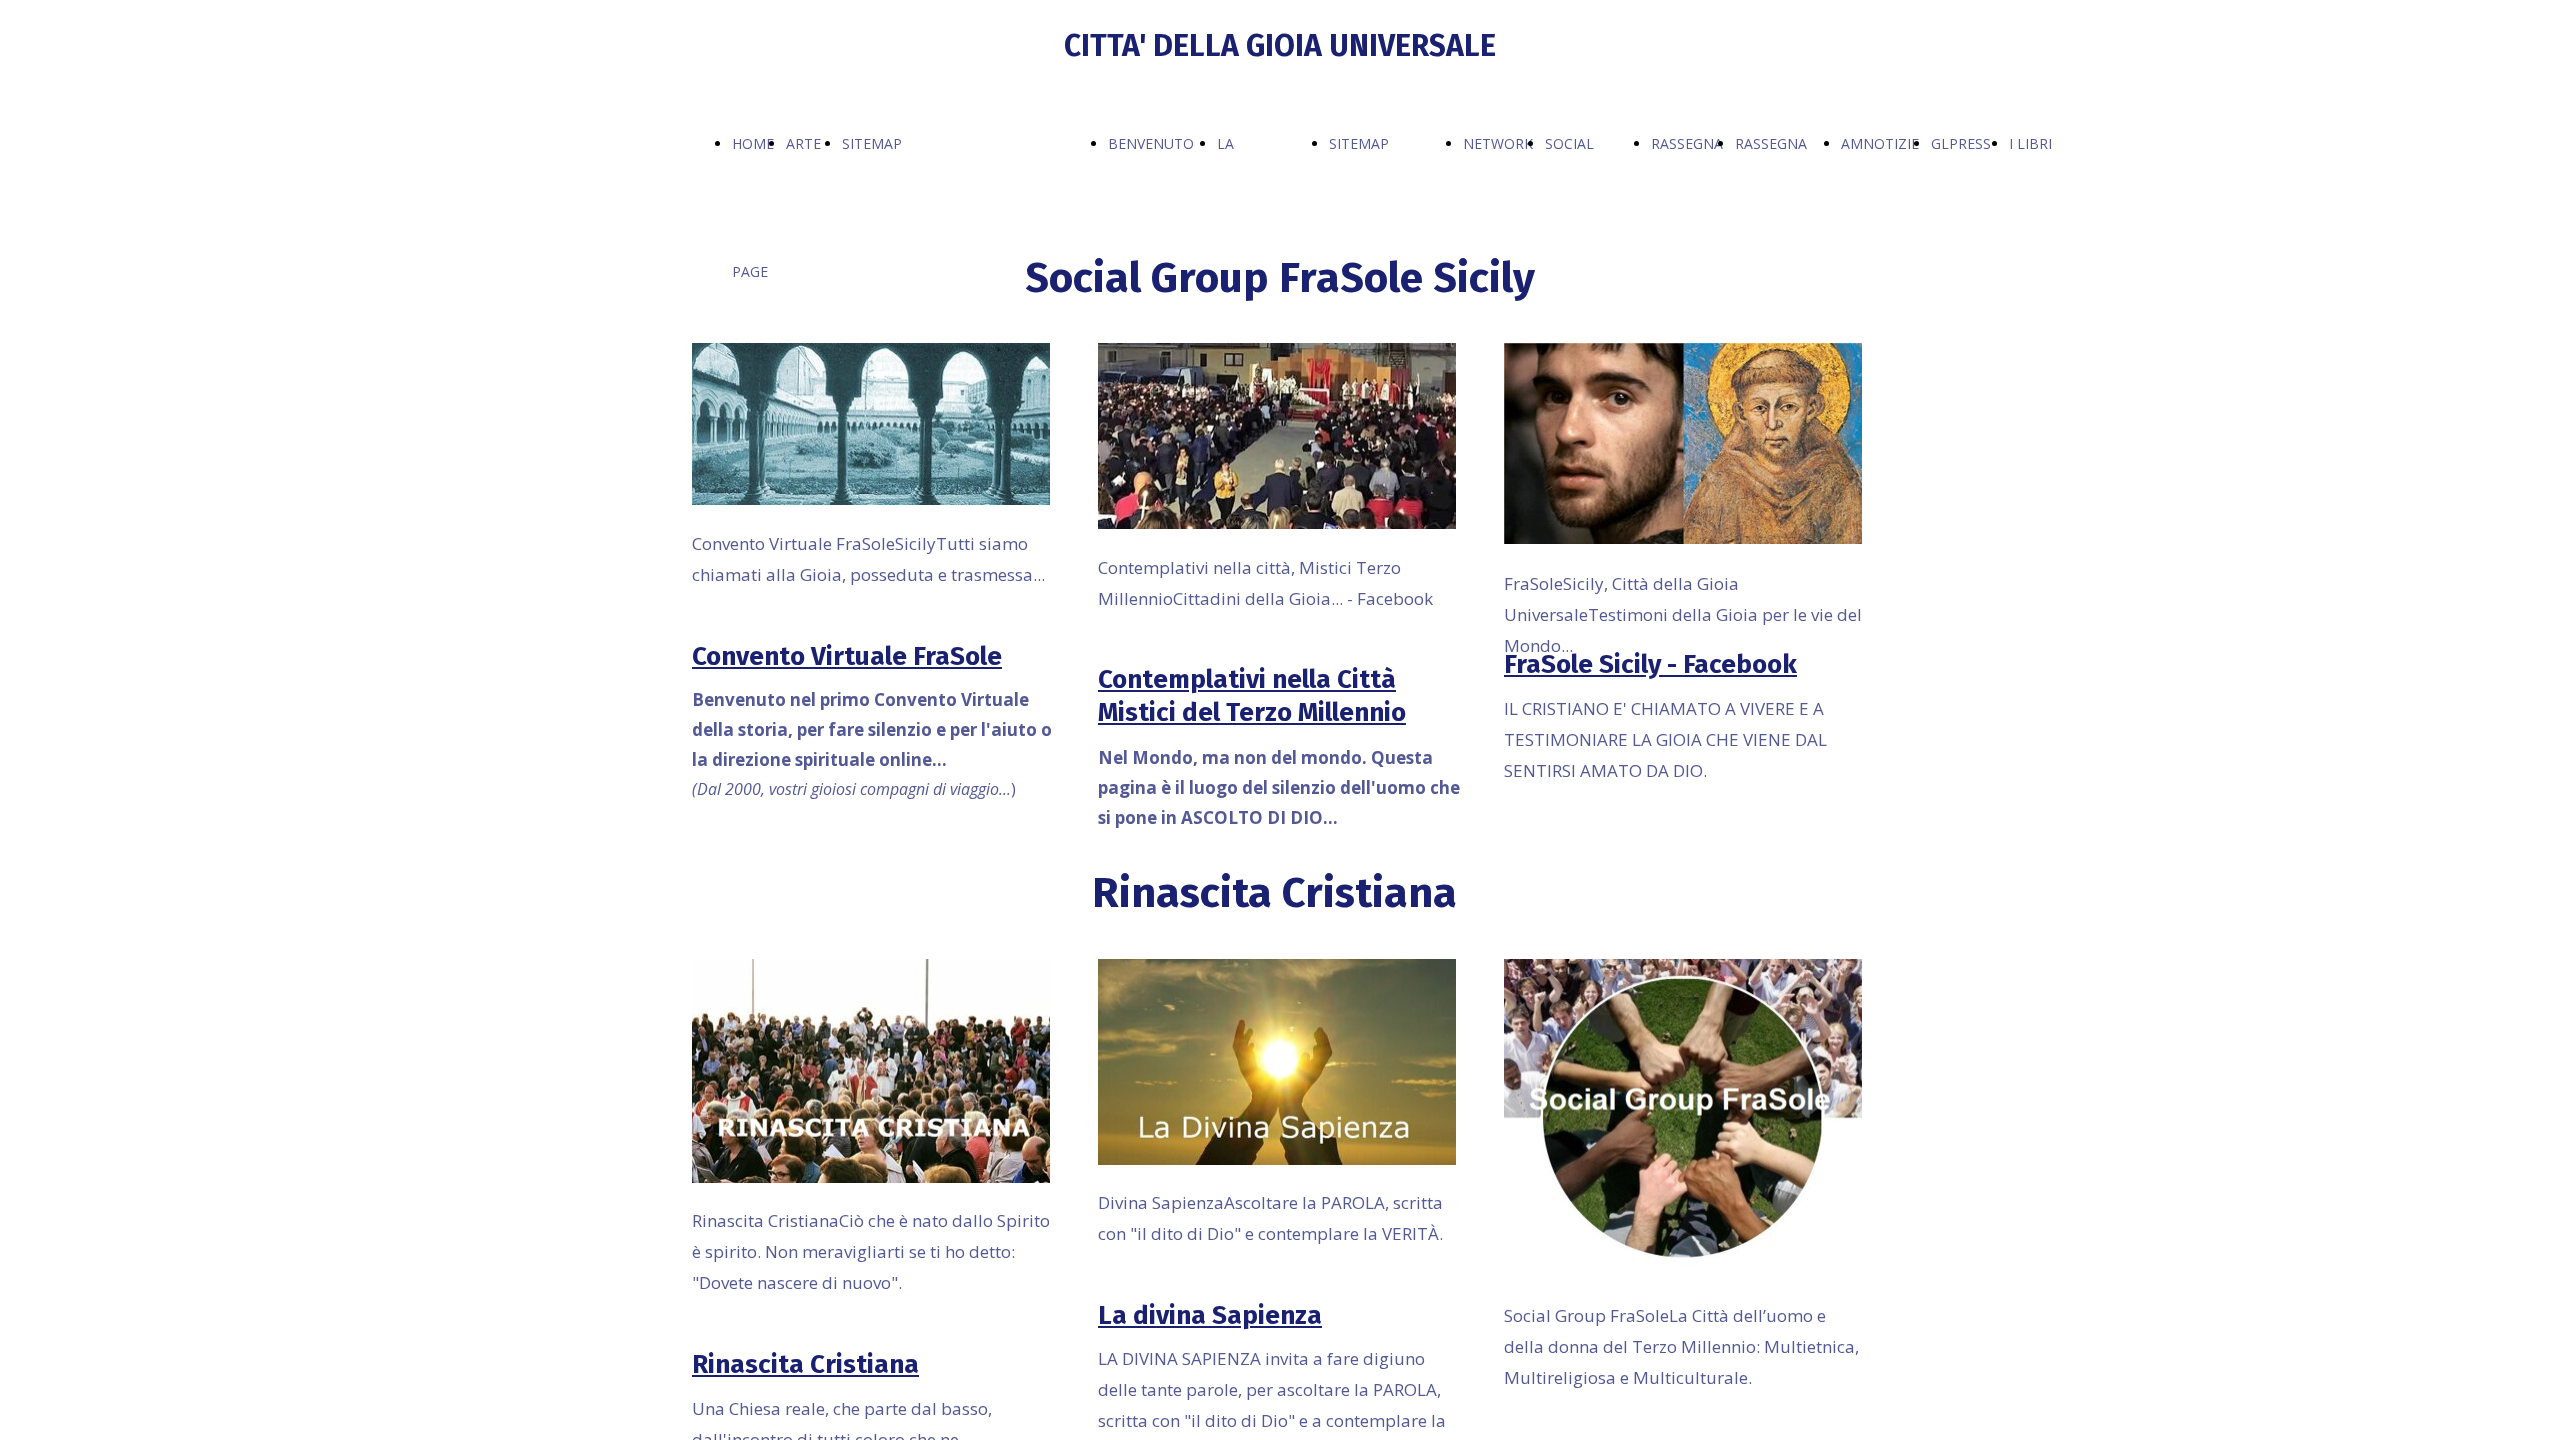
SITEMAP (872, 143)
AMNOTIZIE (1880, 143)
